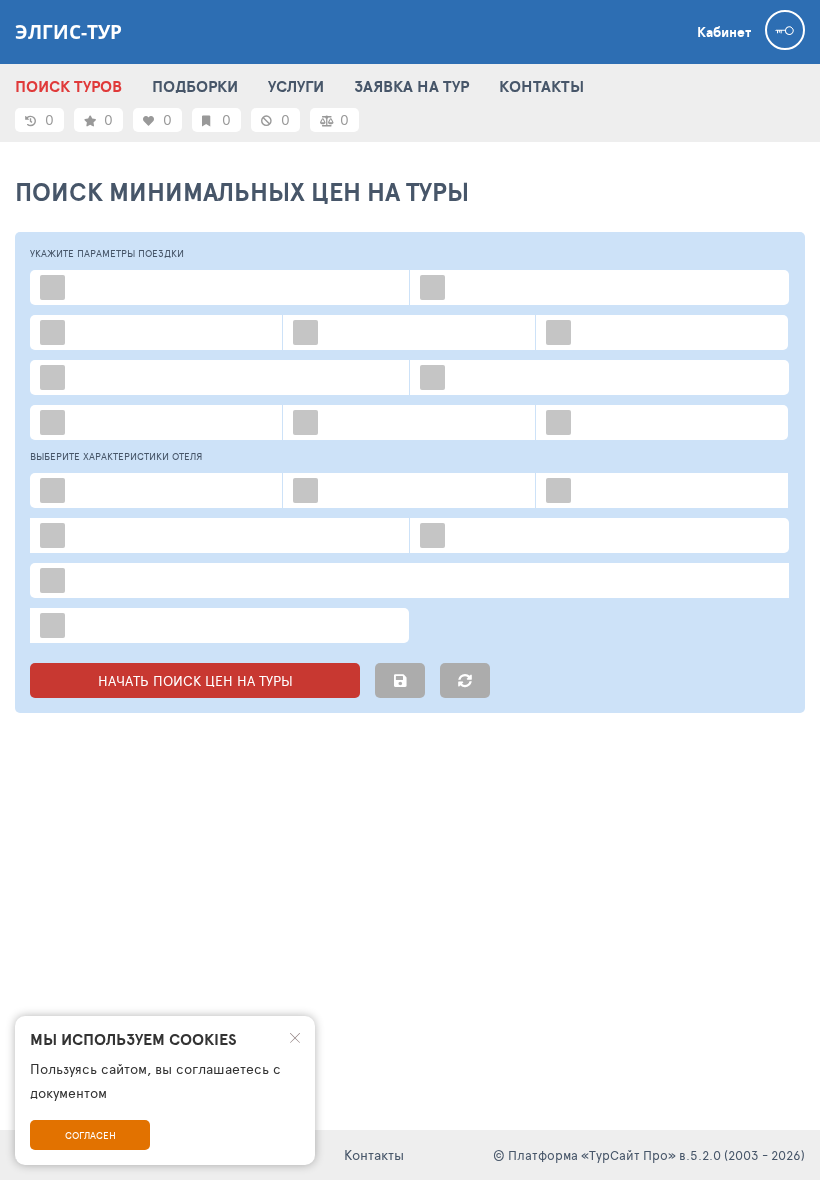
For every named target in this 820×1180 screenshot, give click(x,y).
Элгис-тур (68, 32)
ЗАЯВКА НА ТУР (411, 86)
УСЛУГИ (296, 86)
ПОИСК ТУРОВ (68, 86)
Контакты (374, 1154)
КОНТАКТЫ (541, 86)
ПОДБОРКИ (195, 86)
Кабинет (724, 32)
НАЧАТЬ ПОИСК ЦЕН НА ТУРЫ (195, 680)
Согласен (90, 1135)
